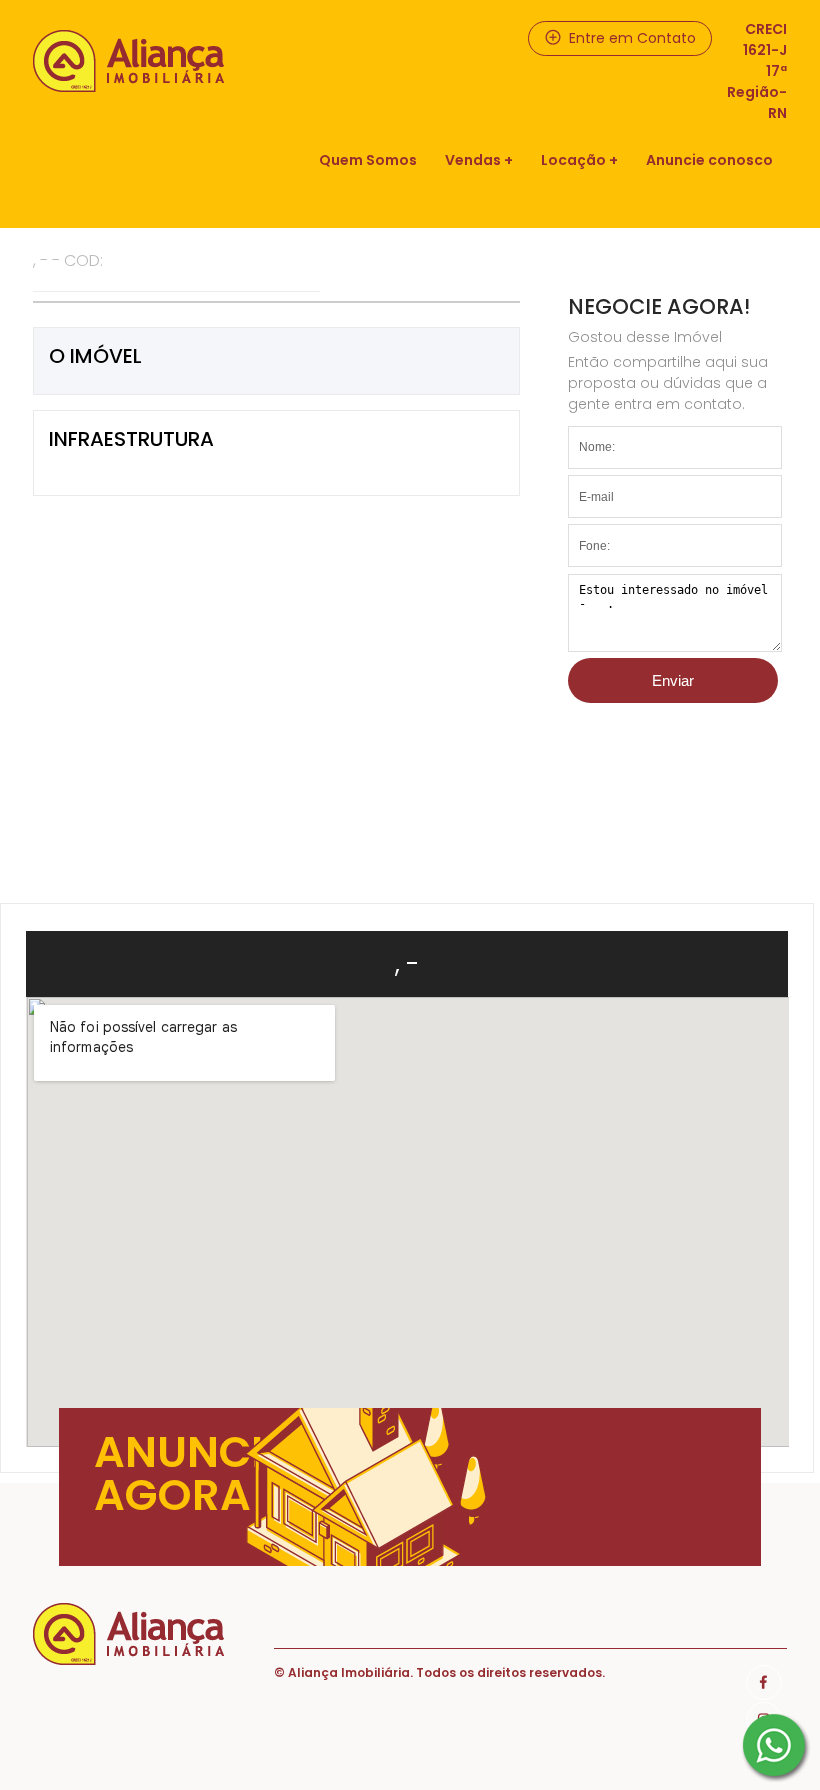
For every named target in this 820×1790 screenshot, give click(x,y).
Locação (573, 160)
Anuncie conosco (709, 160)
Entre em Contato (630, 38)
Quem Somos (368, 160)
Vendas (473, 160)
